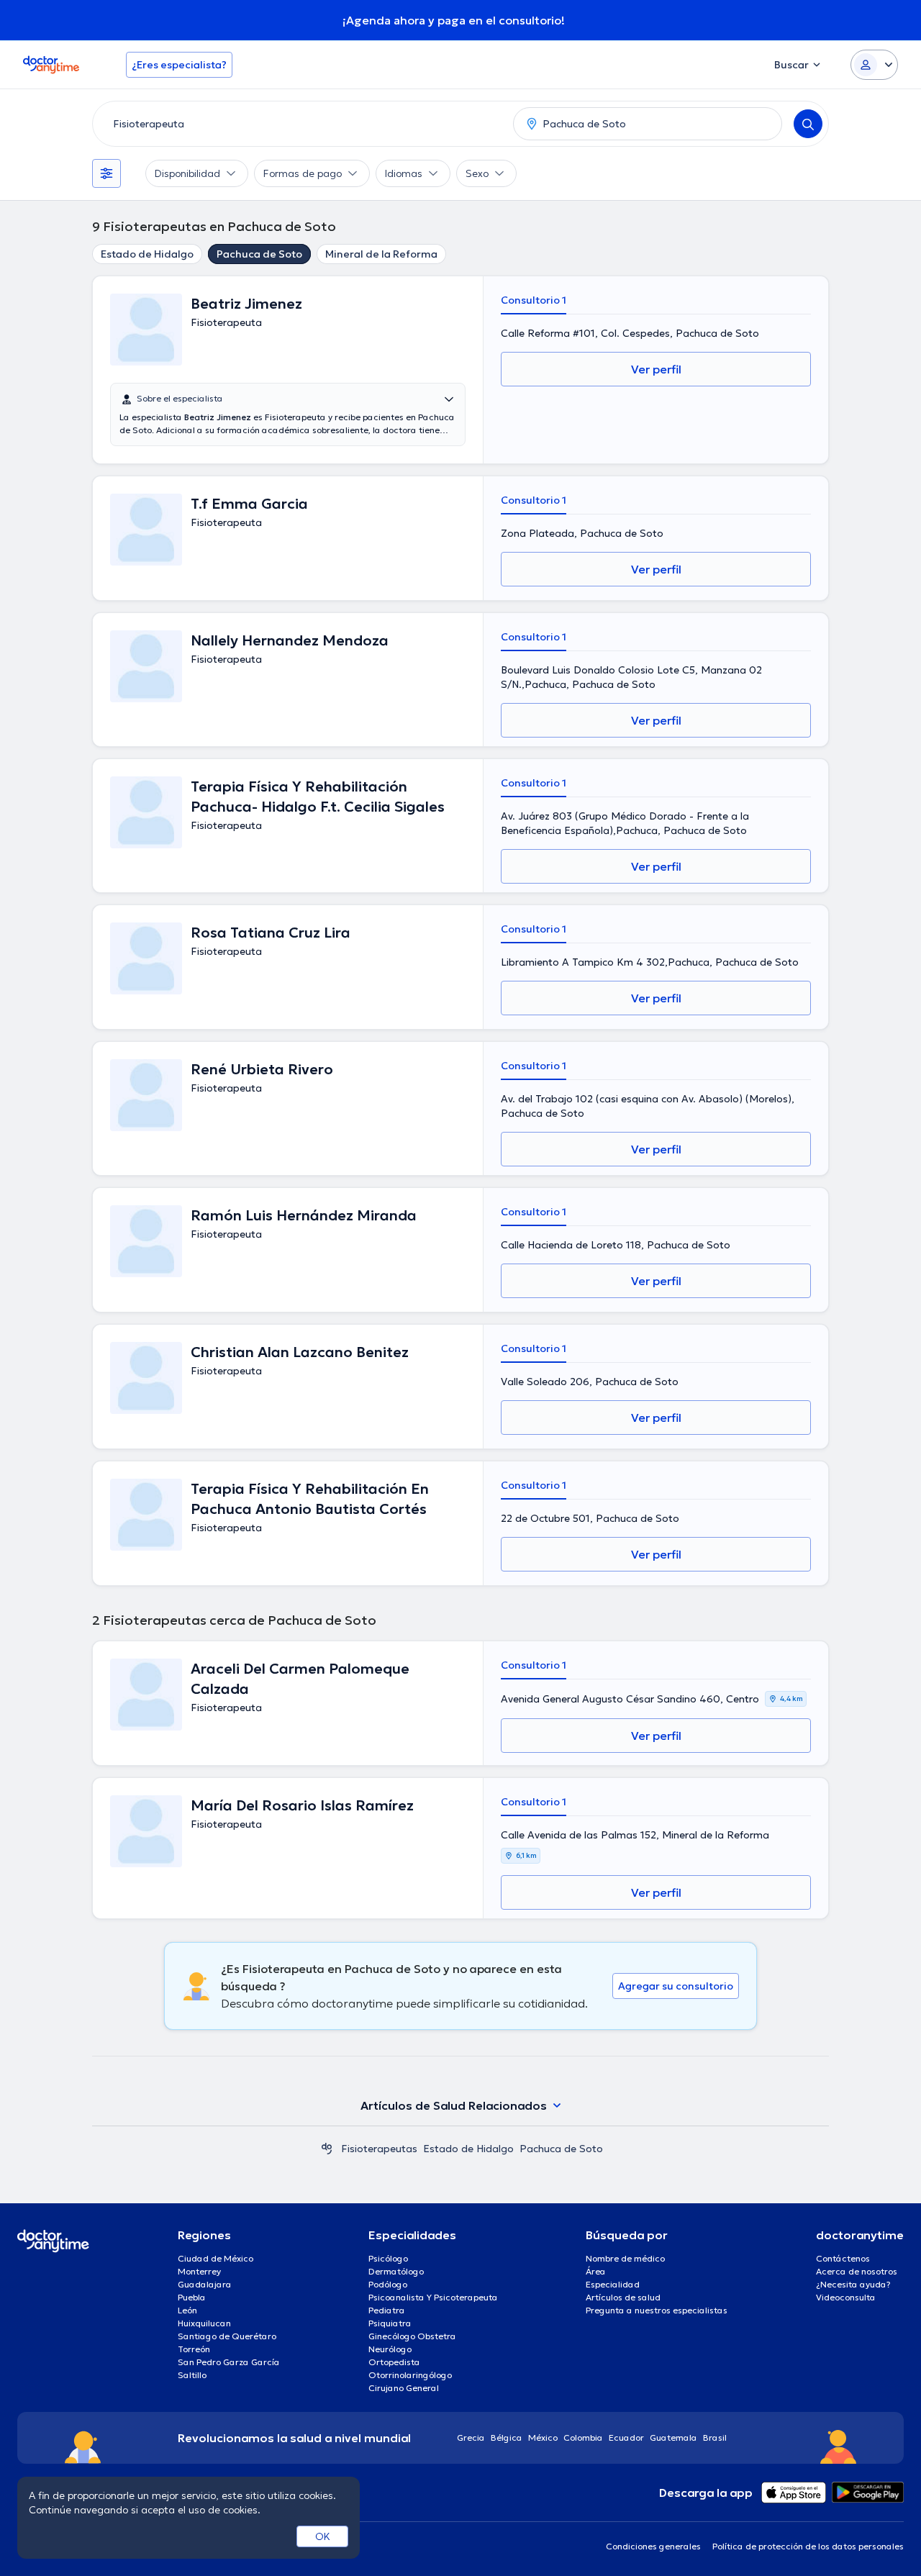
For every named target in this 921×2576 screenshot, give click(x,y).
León (187, 2310)
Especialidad (613, 2284)
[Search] (808, 124)
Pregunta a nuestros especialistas (657, 2310)
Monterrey (199, 2271)
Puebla (192, 2297)
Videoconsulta (846, 2297)
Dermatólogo (396, 2271)
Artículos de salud (623, 2297)
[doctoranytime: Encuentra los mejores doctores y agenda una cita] (327, 2149)
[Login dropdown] (874, 65)
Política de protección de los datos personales (808, 2546)
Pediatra (387, 2310)
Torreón (194, 2349)
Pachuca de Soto (259, 254)
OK (323, 2536)
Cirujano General (404, 2388)
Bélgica (507, 2437)
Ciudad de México (215, 2258)
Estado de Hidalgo (147, 254)
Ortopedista (394, 2362)
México (543, 2437)
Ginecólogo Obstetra (412, 2336)
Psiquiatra (390, 2323)
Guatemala (673, 2437)
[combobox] (300, 124)
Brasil (715, 2437)
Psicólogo (388, 2258)
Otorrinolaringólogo (410, 2375)
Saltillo (192, 2375)
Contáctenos (843, 2258)
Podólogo (388, 2284)
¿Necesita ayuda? (853, 2284)
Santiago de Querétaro (227, 2336)
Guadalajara (205, 2284)
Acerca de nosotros (857, 2271)
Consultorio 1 (534, 300)
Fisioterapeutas (379, 2149)
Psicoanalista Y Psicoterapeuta (433, 2297)
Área (596, 2271)
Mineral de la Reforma (381, 254)
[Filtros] (106, 173)
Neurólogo (390, 2349)
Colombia (583, 2437)
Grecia (471, 2437)
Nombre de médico (625, 2258)
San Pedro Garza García (229, 2362)
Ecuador (626, 2437)
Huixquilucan (204, 2323)
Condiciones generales (653, 2546)
